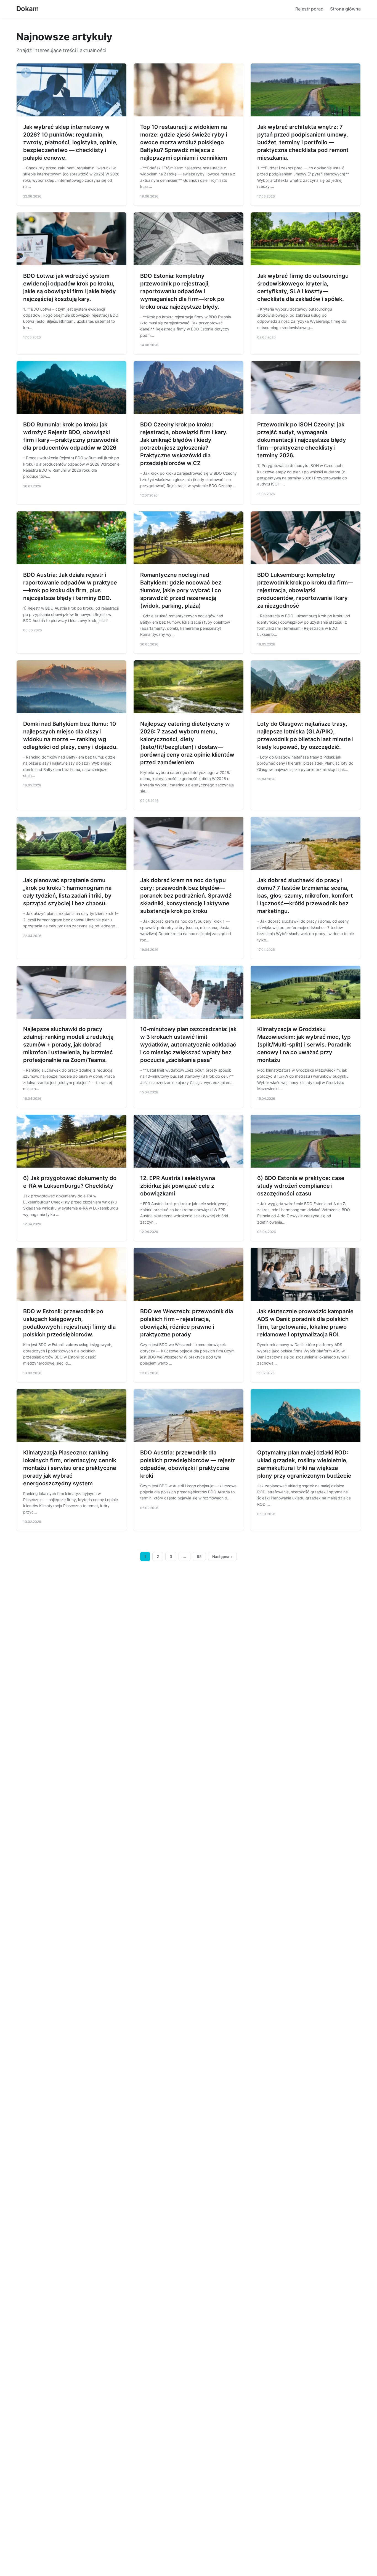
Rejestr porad (309, 9)
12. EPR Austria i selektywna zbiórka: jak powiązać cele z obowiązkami (178, 1186)
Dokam (28, 9)
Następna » (222, 1557)
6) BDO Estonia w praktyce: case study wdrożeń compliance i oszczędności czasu (301, 1186)
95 (199, 1557)
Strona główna (345, 9)
